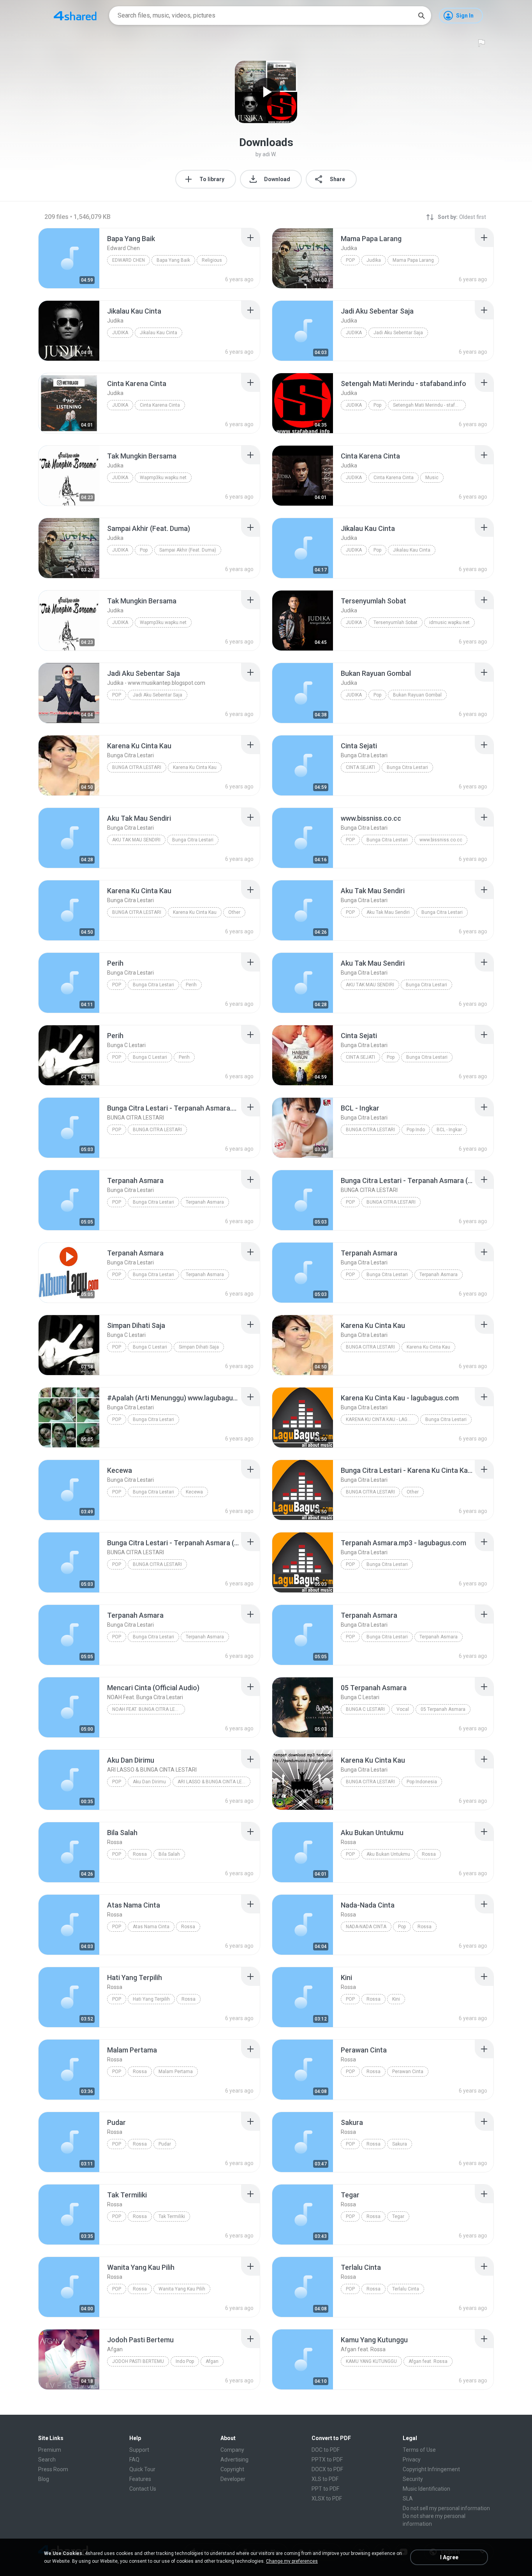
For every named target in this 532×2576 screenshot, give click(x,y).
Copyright (232, 2469)
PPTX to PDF (327, 2460)
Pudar (165, 2144)
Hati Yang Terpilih (151, 1999)
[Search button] (421, 16)
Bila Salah (169, 1854)
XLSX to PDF (327, 2498)
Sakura (400, 2144)
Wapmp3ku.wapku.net (163, 478)
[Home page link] (75, 16)
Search (47, 2460)
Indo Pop (185, 2361)
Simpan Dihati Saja (199, 1347)
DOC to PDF (326, 2450)
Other (234, 912)
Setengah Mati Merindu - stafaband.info (429, 405)
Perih (191, 985)
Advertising (234, 2460)
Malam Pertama (176, 2072)
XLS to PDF (325, 2479)
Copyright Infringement (431, 2469)
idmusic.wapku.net (449, 622)
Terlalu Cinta (406, 2289)
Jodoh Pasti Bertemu (138, 2361)
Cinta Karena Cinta (160, 405)
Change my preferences (292, 2561)
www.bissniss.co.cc (441, 840)
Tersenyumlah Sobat (395, 622)
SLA (408, 2498)
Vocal (403, 1709)
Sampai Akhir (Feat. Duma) (188, 550)
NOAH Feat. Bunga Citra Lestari (149, 1709)
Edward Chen (129, 260)
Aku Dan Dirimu (149, 1782)
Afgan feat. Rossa (428, 2361)
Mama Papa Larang (413, 260)
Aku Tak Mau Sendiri (136, 840)
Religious (212, 260)
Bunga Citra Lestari (137, 767)
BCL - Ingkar (449, 1130)
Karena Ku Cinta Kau (195, 767)
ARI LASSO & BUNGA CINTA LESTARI (214, 1782)
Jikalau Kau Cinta (159, 333)
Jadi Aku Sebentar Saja (398, 333)
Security (413, 2479)
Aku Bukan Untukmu (388, 1854)
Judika (374, 260)
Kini (396, 1999)
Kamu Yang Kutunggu (371, 2361)
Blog (44, 2479)
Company (232, 2450)
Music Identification (426, 2489)
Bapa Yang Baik (173, 260)
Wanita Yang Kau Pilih (182, 2289)
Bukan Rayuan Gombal (417, 695)
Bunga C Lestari (150, 1057)
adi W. (270, 154)
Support (139, 2450)
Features (140, 2479)
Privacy (412, 2460)
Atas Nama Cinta (151, 1927)
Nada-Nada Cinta (366, 1927)
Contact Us (143, 2489)
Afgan (212, 2361)
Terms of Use (419, 2450)
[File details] (69, 258)
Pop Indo (416, 1130)
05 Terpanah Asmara (443, 1709)
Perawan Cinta (408, 2072)
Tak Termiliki (172, 2216)
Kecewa (194, 1492)
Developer (233, 2479)
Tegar (398, 2216)
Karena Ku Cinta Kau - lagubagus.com (382, 1419)
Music (432, 478)
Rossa (140, 1854)
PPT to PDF (325, 2489)
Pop (350, 260)
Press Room (53, 2469)
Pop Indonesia (422, 1782)
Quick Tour (142, 2469)
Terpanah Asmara (205, 1202)
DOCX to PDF (327, 2469)
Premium (50, 2450)
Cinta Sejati (360, 767)
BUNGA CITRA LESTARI (157, 1130)
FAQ (134, 2460)
